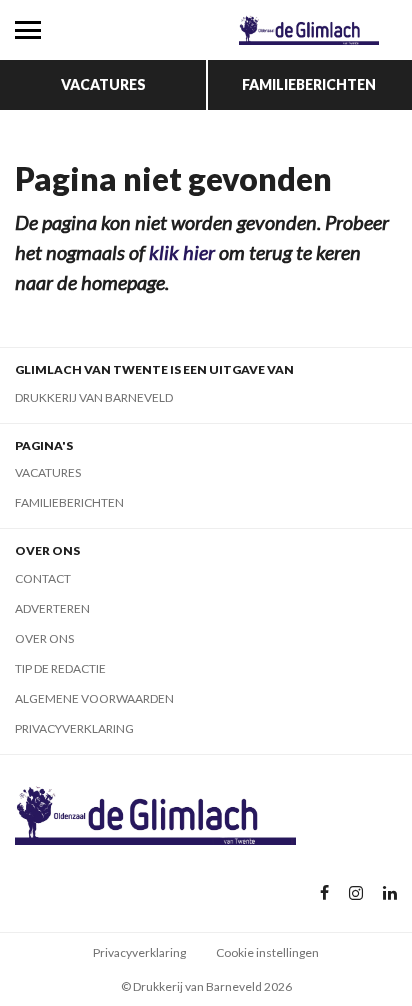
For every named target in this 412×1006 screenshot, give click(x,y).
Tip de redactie (60, 668)
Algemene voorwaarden (94, 698)
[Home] (309, 30)
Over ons (44, 638)
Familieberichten (309, 84)
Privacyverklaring (74, 728)
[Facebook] (324, 893)
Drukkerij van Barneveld (94, 397)
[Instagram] (356, 893)
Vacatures (103, 84)
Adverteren (52, 608)
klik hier (182, 252)
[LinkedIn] (390, 893)
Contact (43, 578)
